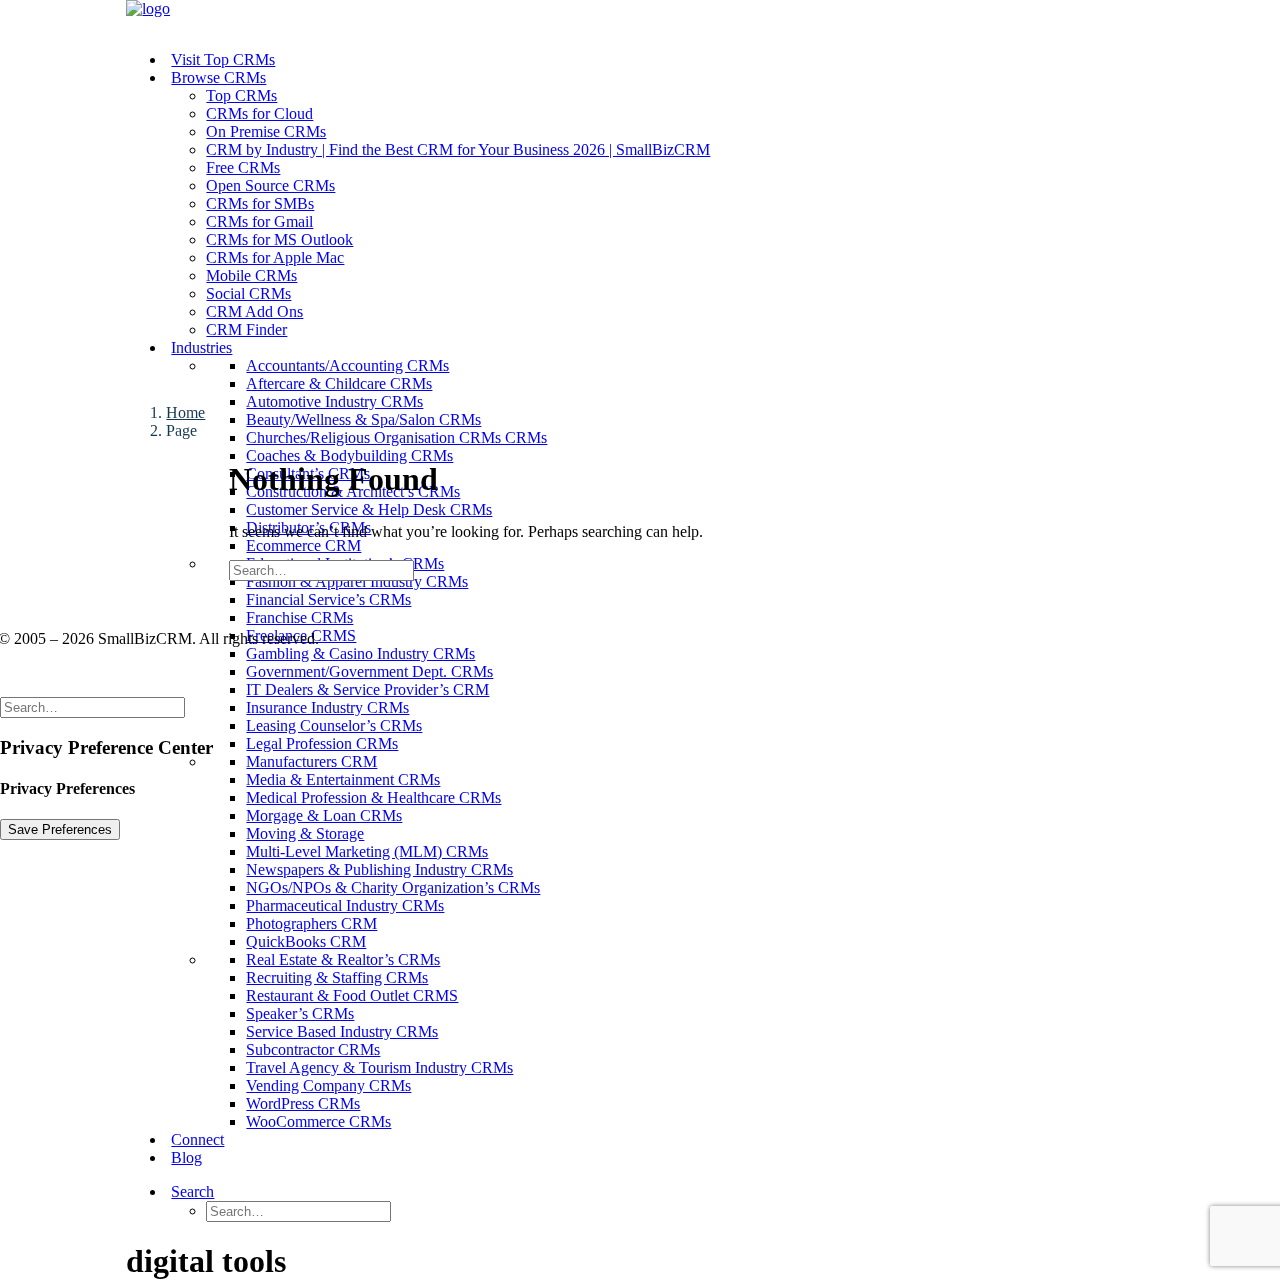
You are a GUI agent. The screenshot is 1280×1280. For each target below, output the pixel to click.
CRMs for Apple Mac (275, 257)
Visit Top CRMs (223, 59)
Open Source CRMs (270, 185)
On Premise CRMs (266, 131)
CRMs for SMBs (260, 203)
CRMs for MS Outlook (279, 239)
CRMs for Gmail (259, 221)
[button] (217, 1191)
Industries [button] (201, 347)
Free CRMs (243, 167)
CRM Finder (246, 329)
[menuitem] (679, 150)
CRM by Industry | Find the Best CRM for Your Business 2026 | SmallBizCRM (458, 149)
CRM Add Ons (254, 311)
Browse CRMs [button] (218, 77)
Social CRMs (248, 293)
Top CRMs (241, 95)
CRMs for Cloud (259, 113)
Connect (197, 1139)
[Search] (321, 569)
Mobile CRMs (251, 275)
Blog (186, 1157)
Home (185, 412)
